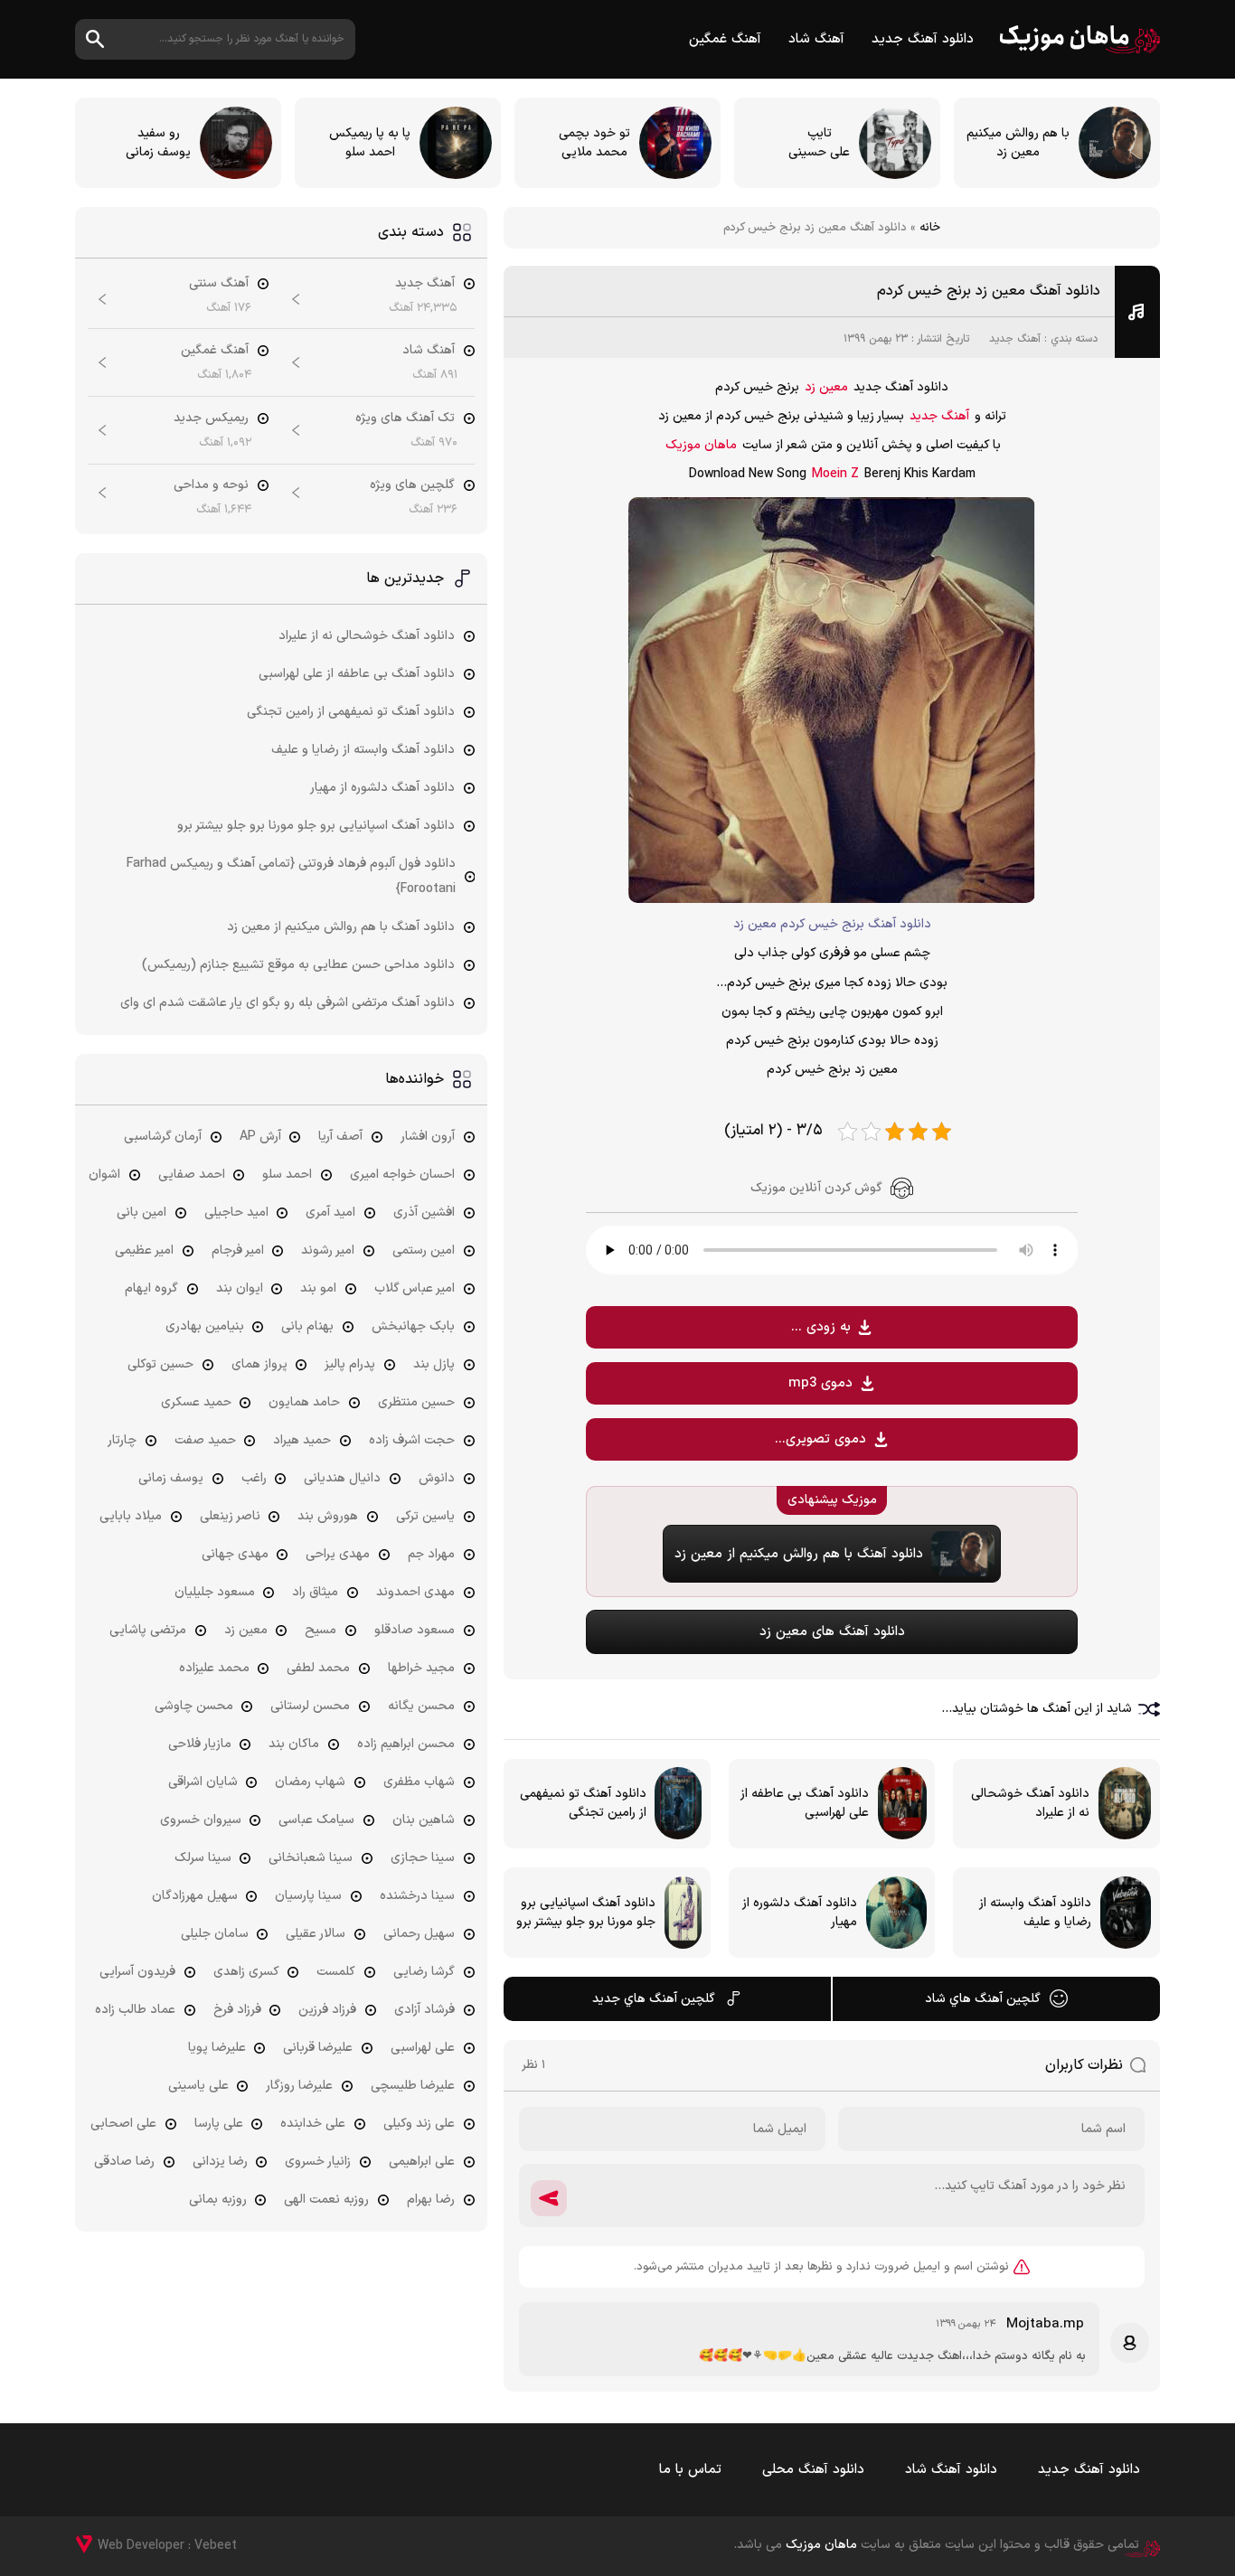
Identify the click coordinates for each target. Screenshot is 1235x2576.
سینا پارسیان (308, 1896)
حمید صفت (205, 1440)
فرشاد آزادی (424, 2010)
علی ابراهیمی (422, 2162)
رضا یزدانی (220, 2162)
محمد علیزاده (214, 1668)
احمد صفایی (192, 1175)
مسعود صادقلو (415, 1630)
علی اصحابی (123, 2124)
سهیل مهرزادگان (195, 1896)
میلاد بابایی (131, 1516)
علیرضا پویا (217, 2048)
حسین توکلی (160, 1364)
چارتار (122, 1440)
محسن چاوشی (194, 1706)
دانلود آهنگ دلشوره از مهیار (382, 788)
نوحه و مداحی (211, 485)
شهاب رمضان (310, 1782)
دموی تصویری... (820, 1439)
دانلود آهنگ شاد (951, 2470)
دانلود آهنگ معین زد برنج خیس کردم (989, 291)
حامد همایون (304, 1402)
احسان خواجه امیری (402, 1175)
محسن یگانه (421, 1706)
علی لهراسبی (423, 2048)
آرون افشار (428, 1137)
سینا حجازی (423, 1858)
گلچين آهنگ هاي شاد (983, 1999)
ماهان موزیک (1080, 39)
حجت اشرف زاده (412, 1440)
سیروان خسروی (201, 1820)
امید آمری (330, 1213)
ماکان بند (294, 1744)
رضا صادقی (124, 2162)
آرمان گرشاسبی (163, 1137)
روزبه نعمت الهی (326, 2200)
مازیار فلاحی (200, 1744)
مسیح (321, 1630)
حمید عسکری (196, 1402)
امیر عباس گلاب (415, 1288)
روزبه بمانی (218, 2200)
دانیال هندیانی (342, 1478)
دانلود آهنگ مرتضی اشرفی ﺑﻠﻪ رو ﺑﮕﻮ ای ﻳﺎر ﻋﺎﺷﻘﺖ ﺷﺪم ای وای (288, 1003)
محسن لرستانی (310, 1706)
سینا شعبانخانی (311, 1858)
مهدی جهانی (235, 1554)
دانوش (437, 1478)
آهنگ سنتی (219, 283)
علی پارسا (219, 2124)
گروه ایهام (151, 1288)
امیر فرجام (238, 1250)
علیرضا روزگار (299, 2086)
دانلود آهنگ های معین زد (832, 1632)
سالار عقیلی (316, 1934)
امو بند (318, 1288)
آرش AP (260, 1137)
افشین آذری (424, 1213)
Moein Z (835, 474)
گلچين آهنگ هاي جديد (654, 1999)
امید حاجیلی (236, 1213)
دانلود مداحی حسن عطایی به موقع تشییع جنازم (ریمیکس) (298, 965)
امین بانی (141, 1213)
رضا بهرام (431, 2200)
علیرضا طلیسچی (413, 2086)
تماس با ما (690, 2470)
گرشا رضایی (424, 1972)
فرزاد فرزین (327, 2010)
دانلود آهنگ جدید (923, 39)
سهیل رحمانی (419, 1934)
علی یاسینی (198, 2086)
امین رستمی (424, 1250)
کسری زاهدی (246, 1972)
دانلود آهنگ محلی (813, 2470)
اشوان (104, 1175)
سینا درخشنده (417, 1896)
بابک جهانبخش (413, 1326)
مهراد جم (431, 1554)
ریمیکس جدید (211, 418)
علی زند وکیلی (419, 2124)
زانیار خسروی (318, 2162)
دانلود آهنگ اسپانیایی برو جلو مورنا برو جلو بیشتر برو (316, 826)
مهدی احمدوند (415, 1592)
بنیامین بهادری (205, 1326)
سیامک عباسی (316, 1820)
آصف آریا (340, 1137)
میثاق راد (315, 1592)
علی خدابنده (313, 2124)
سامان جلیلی (215, 1934)
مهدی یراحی (338, 1554)
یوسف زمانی (171, 1478)
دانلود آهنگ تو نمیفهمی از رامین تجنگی (351, 712)
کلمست (336, 1972)
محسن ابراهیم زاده (406, 1744)
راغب (254, 1478)
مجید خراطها (421, 1668)
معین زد (826, 387)
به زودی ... (821, 1327)
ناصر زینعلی (230, 1516)
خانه (930, 228)
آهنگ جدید (1015, 339)
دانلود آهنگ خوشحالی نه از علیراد (367, 636)
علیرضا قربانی (318, 2048)
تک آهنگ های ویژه (405, 418)
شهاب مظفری (419, 1782)
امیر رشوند (328, 1250)
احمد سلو (287, 1175)
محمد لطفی (318, 1668)
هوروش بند (328, 1516)
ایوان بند (240, 1288)
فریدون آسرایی (137, 1972)
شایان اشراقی (203, 1782)
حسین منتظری (416, 1402)
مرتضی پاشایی (148, 1630)
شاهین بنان (424, 1820)
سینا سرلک (203, 1858)
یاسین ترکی (425, 1516)
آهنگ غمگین (725, 39)
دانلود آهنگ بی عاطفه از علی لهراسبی (357, 674)
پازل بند (434, 1364)
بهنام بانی (307, 1326)
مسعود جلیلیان (215, 1592)
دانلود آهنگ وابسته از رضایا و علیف (363, 750)
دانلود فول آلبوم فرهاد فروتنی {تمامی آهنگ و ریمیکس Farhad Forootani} (291, 876)
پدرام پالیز (350, 1364)
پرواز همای (259, 1364)
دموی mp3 (820, 1383)
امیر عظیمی (144, 1250)
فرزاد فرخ (237, 2010)
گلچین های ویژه (412, 485)
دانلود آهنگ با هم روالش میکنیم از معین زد (341, 927)
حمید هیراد (302, 1440)
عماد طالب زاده (135, 2010)
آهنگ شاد (816, 39)
